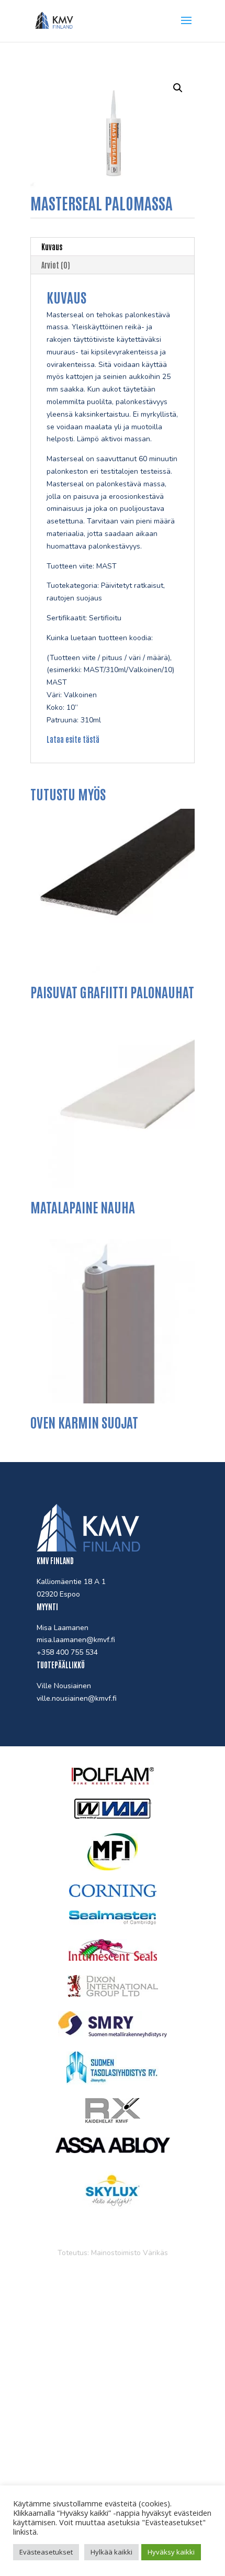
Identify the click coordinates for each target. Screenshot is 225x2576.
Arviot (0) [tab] (56, 265)
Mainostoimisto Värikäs (130, 2253)
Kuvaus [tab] (52, 247)
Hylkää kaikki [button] (111, 2552)
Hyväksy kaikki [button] (171, 2552)
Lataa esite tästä (73, 739)
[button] (178, 88)
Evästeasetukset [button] (46, 2552)
